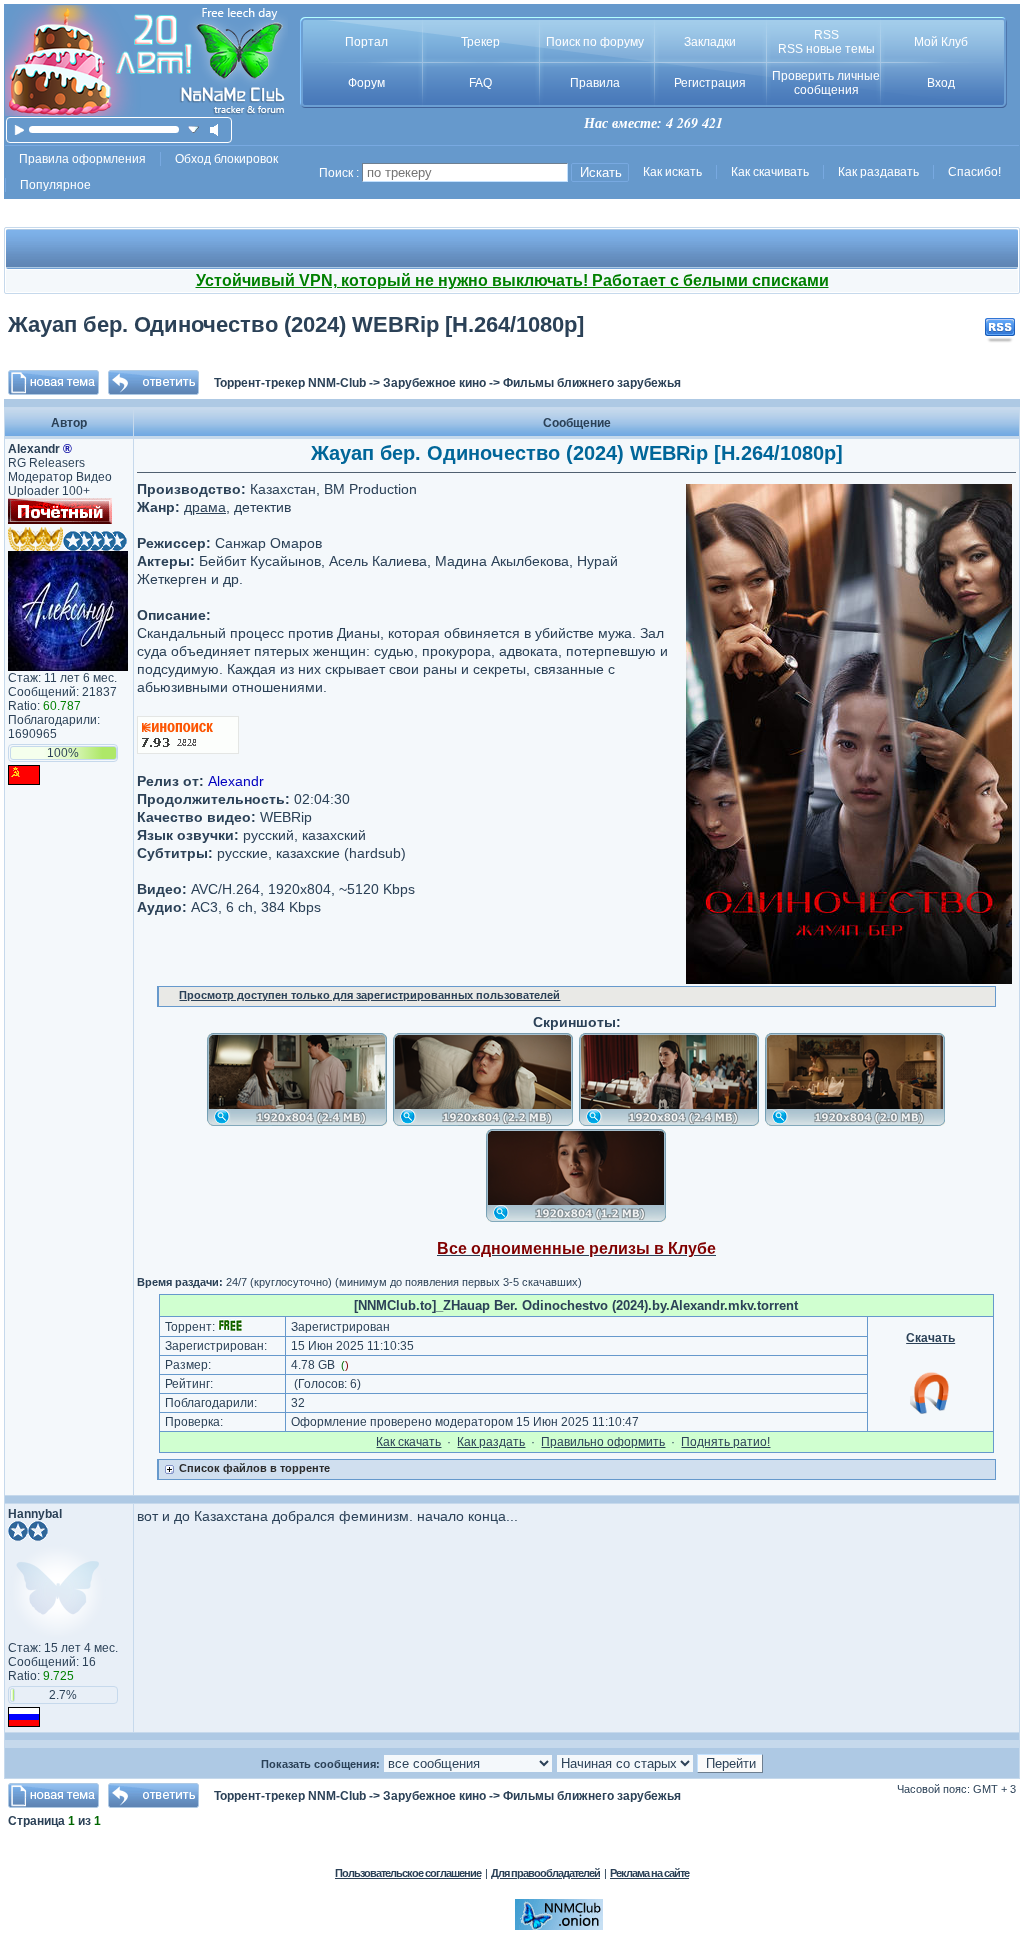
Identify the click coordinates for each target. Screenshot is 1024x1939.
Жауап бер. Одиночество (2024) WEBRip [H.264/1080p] (296, 324)
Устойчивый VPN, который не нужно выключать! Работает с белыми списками (512, 280)
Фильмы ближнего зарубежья (592, 383)
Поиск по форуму (595, 42)
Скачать (930, 1338)
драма (205, 507)
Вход (941, 83)
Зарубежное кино (434, 383)
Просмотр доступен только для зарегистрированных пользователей (369, 995)
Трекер (480, 42)
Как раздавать (878, 172)
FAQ (480, 83)
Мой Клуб (941, 42)
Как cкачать (408, 1442)
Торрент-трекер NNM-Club (290, 383)
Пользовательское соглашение (408, 1873)
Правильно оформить (603, 1442)
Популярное (55, 185)
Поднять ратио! (725, 1442)
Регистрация (710, 83)
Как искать (672, 172)
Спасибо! (974, 172)
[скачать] (193, 129)
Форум (366, 83)
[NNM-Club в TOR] (559, 1926)
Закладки (710, 42)
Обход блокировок (226, 159)
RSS (826, 35)
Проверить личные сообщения (826, 83)
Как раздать (491, 1442)
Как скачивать (770, 172)
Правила (595, 83)
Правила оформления (82, 159)
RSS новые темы (826, 49)
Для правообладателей (545, 1873)
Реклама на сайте (649, 1873)
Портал (366, 42)
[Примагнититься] (931, 1413)
